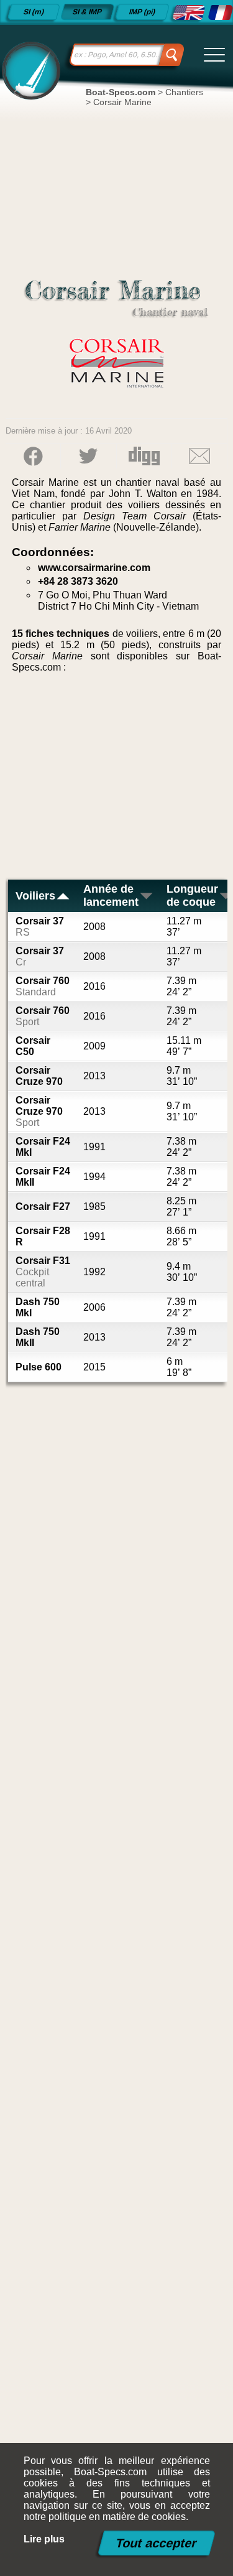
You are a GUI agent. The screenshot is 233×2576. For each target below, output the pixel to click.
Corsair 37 (40, 927)
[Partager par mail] (199, 456)
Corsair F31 (43, 1272)
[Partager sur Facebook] (33, 456)
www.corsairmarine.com (94, 568)
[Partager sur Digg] (144, 456)
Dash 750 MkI (38, 1307)
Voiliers (35, 896)
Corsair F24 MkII (43, 1177)
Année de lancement (111, 895)
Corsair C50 (33, 1046)
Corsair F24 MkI (43, 1147)
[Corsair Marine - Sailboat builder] (188, 12)
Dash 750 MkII (38, 1337)
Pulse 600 (39, 1367)
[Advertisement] (117, 781)
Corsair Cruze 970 (39, 1076)
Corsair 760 (43, 986)
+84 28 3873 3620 (78, 581)
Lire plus (44, 2539)
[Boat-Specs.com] (29, 70)
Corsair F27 (43, 1207)
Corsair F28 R (43, 1236)
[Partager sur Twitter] (88, 456)
